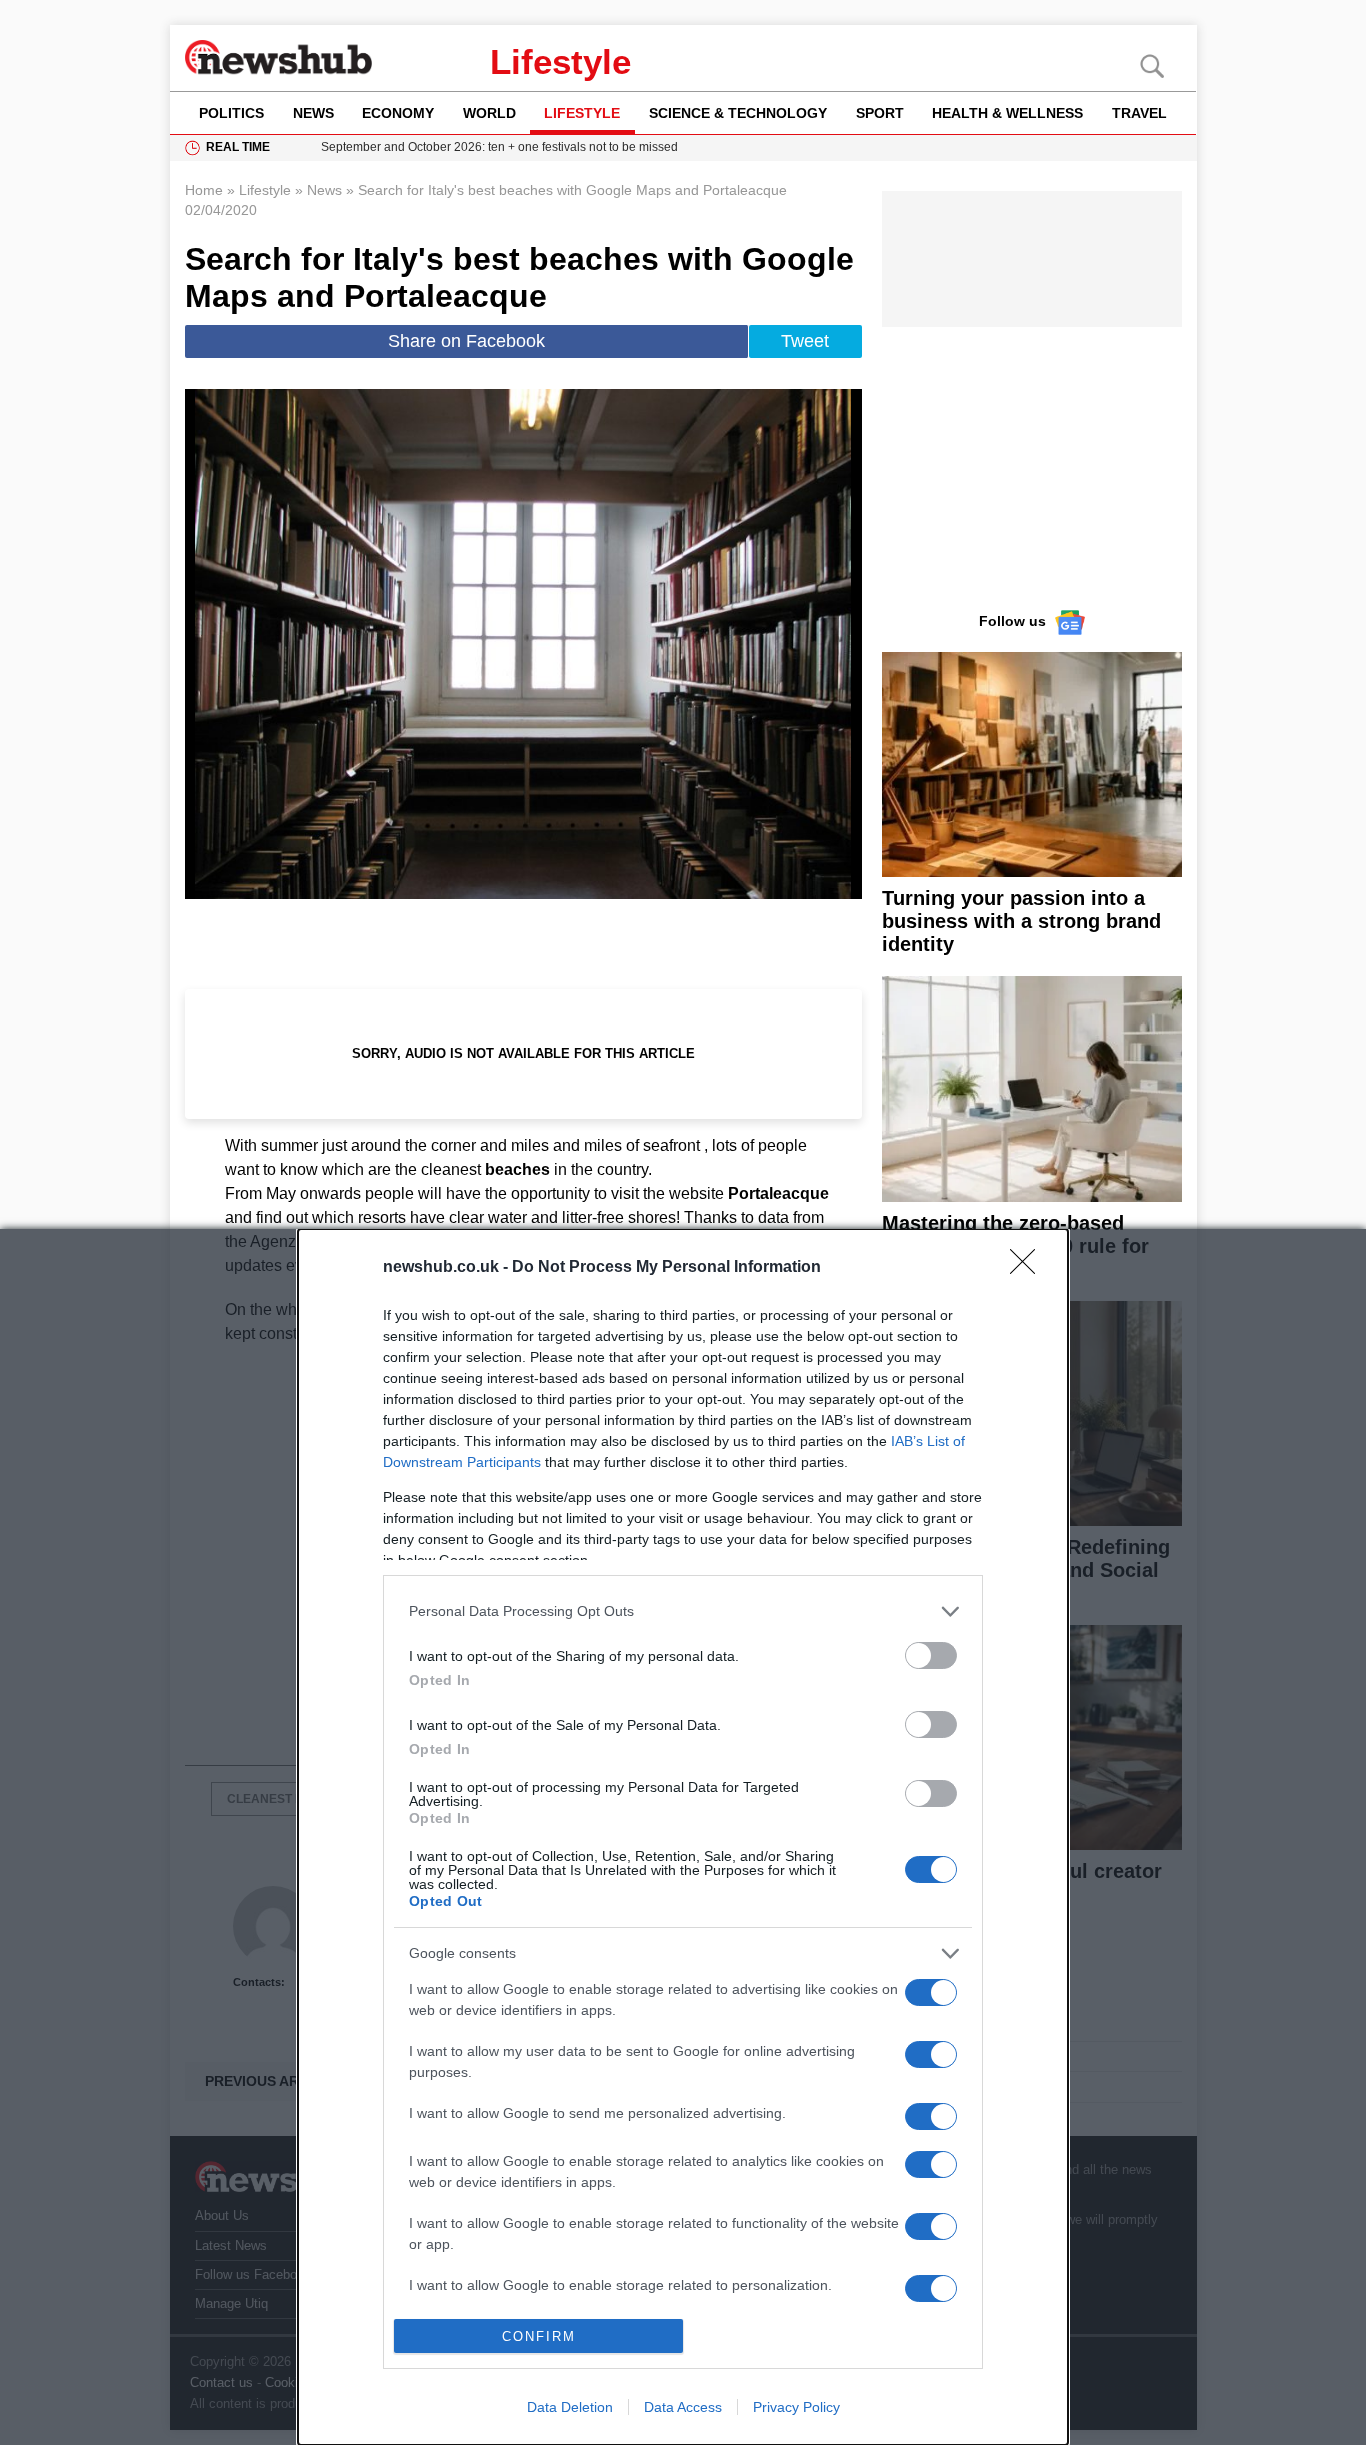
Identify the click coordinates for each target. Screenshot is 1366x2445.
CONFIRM (539, 2336)
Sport (880, 113)
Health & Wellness (1007, 113)
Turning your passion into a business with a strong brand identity (1021, 921)
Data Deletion (570, 2407)
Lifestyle (560, 61)
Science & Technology (738, 113)
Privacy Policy (796, 2407)
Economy (398, 113)
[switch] (931, 1655)
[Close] (1029, 1268)
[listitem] (683, 1611)
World (489, 113)
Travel (1139, 113)
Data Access (683, 2407)
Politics (231, 113)
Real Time (238, 147)
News (313, 113)
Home (204, 190)
